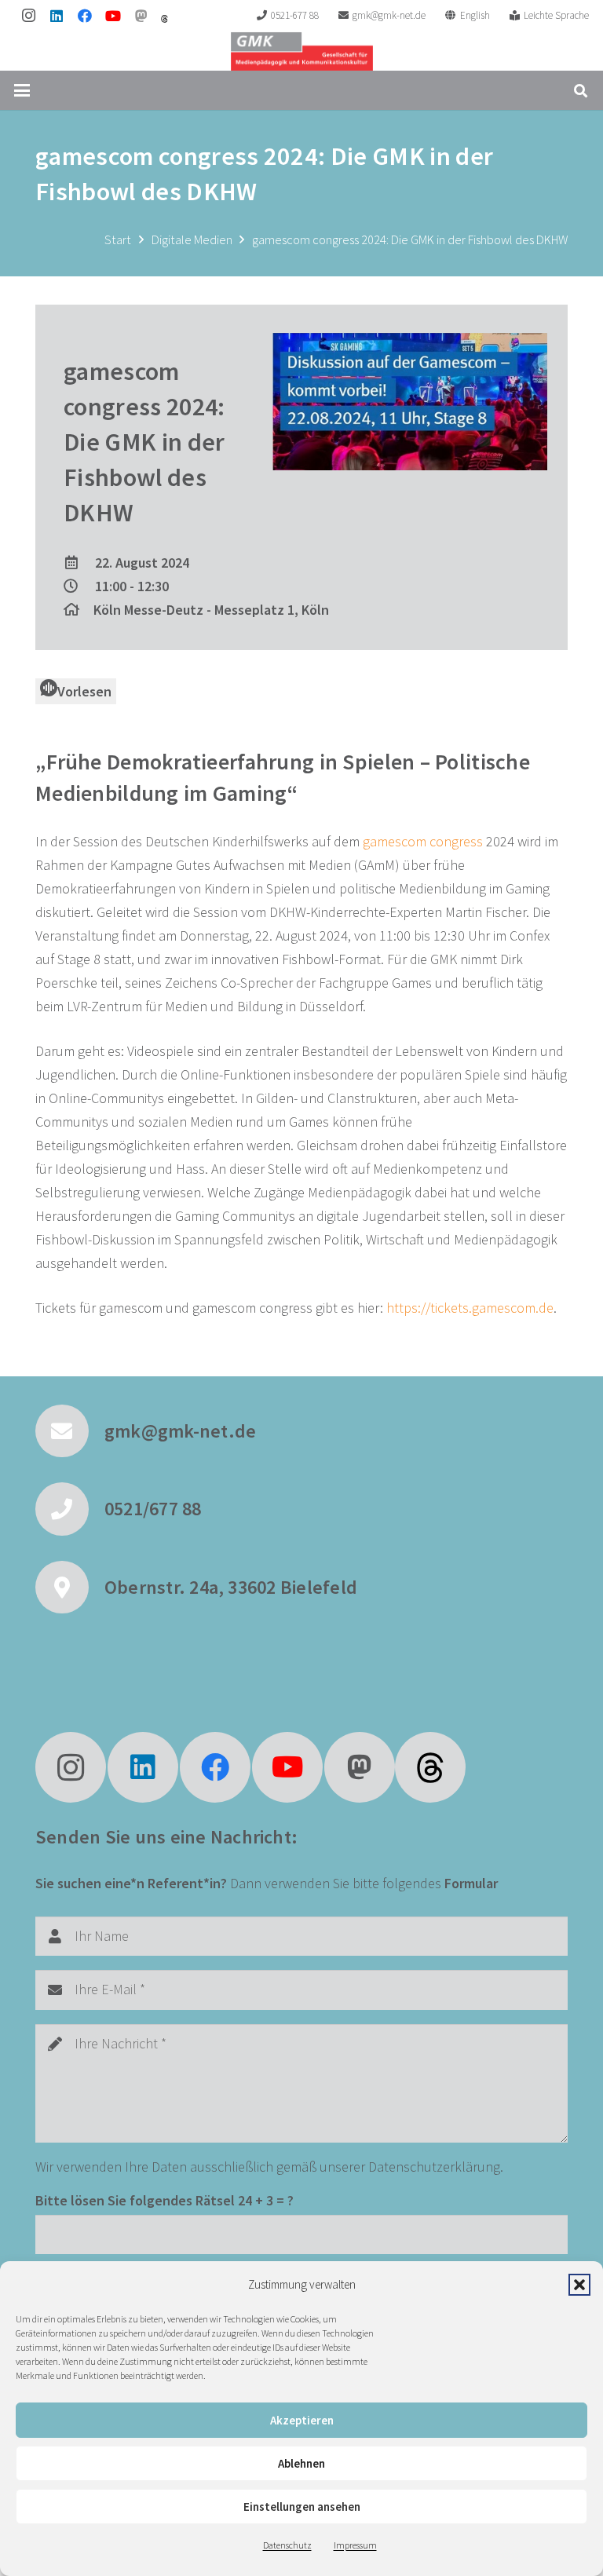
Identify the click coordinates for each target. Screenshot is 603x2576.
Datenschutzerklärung (434, 2167)
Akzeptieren (302, 2420)
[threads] (164, 19)
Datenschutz (287, 2545)
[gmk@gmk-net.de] (70, 1431)
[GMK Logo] (302, 51)
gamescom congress (423, 841)
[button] (579, 2285)
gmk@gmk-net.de (180, 1431)
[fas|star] (430, 1767)
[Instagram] (28, 16)
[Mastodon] (141, 16)
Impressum (355, 2545)
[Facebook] (85, 16)
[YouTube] (113, 16)
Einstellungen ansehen (302, 2507)
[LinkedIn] (57, 16)
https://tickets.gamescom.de (470, 1308)
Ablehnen (301, 2463)
